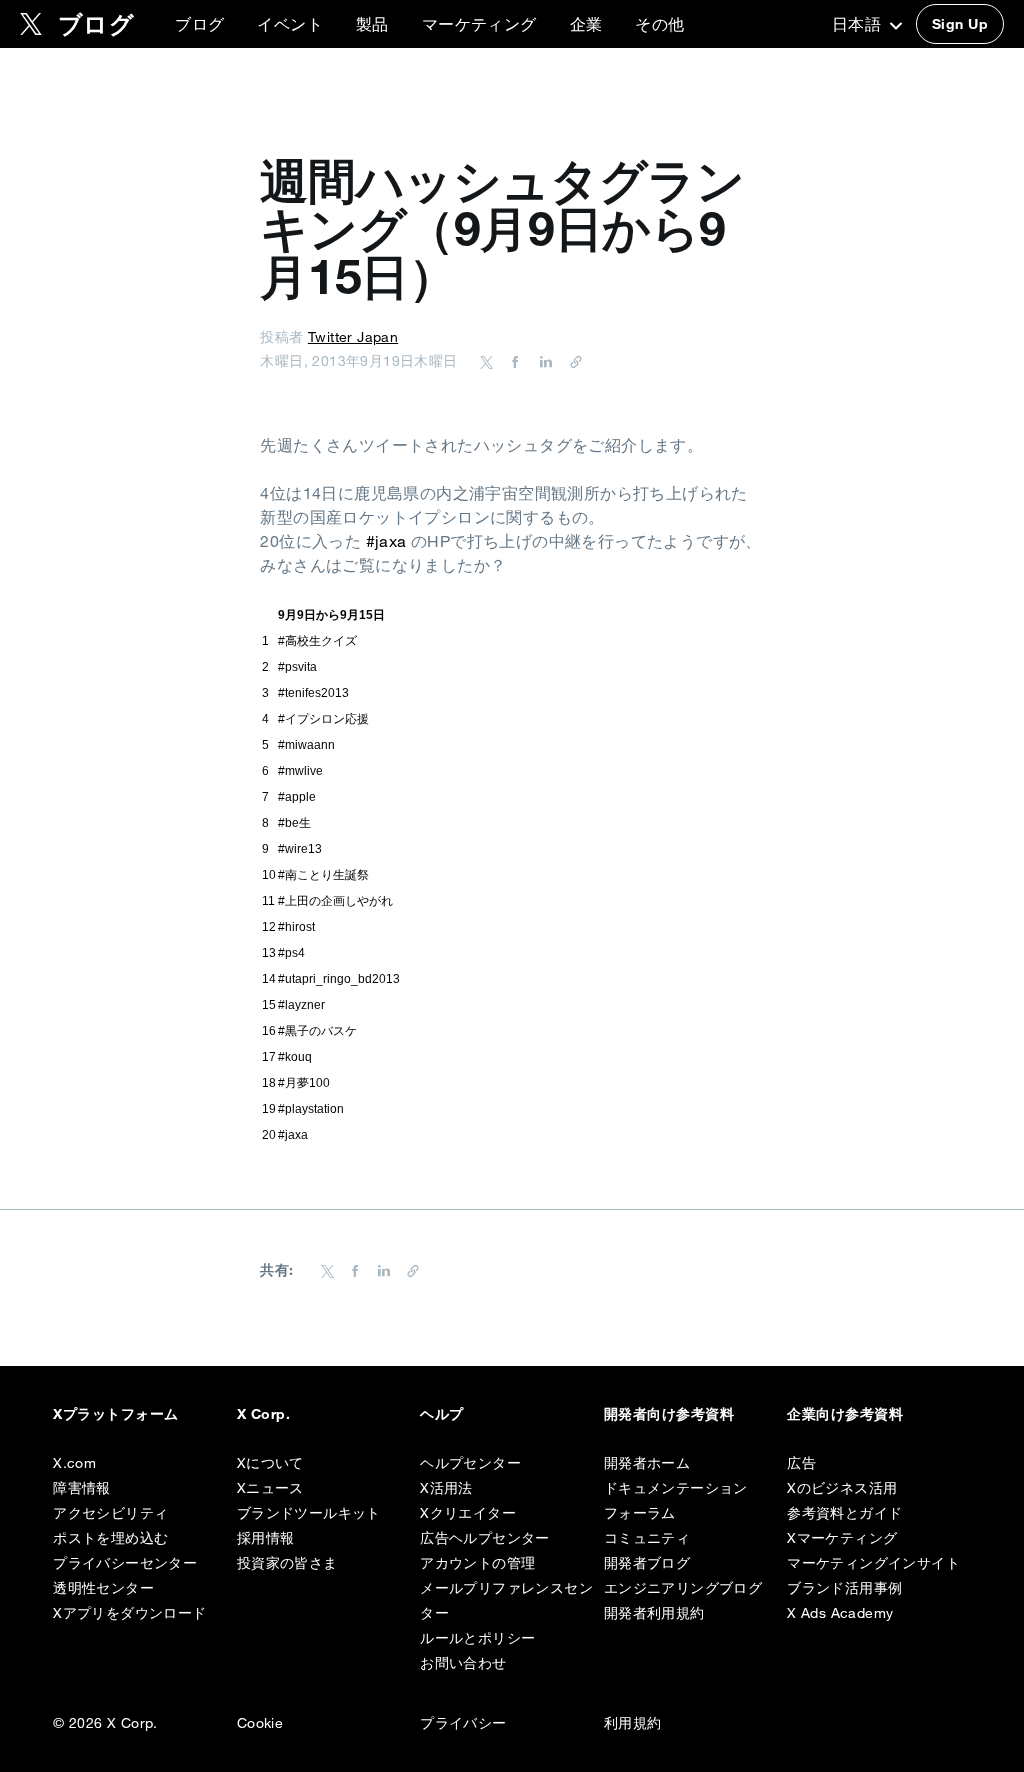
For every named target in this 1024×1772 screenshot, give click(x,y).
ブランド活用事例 (844, 1588)
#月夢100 (304, 1083)
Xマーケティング (842, 1538)
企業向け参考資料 (845, 1414)
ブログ (199, 24)
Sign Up (960, 24)
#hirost (296, 927)
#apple (297, 797)
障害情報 (82, 1488)
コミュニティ (647, 1538)
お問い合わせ (463, 1663)
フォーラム (640, 1513)
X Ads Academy (840, 1613)
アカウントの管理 (477, 1563)
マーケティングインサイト (873, 1563)
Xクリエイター (468, 1513)
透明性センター (103, 1588)
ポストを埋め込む (110, 1538)
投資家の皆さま (287, 1563)
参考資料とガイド (844, 1513)
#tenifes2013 (313, 693)
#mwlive (300, 771)
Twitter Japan (353, 337)
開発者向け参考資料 (669, 1414)
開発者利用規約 (654, 1613)
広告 (801, 1463)
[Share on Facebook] (512, 361)
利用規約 (633, 1723)
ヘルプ (441, 1414)
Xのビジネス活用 (842, 1488)
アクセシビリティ (110, 1513)
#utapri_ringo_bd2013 (339, 979)
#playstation (311, 1109)
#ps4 (291, 953)
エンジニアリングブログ (683, 1588)
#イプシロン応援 (323, 719)
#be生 (294, 823)
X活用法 (446, 1488)
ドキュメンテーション (676, 1488)
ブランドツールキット (309, 1513)
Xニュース (270, 1488)
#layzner (301, 1005)
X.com (74, 1463)
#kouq (295, 1057)
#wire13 (300, 849)
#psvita (297, 667)
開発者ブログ (647, 1563)
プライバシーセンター (125, 1563)
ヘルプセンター (470, 1463)
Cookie (260, 1723)
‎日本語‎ (859, 24)
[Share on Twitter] (487, 361)
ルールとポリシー (477, 1638)
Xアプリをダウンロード (129, 1613)
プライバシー (463, 1723)
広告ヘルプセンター (485, 1538)
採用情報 (266, 1538)
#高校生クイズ (317, 641)
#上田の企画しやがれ (335, 901)
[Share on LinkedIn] (543, 361)
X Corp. (263, 1414)
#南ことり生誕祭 (323, 875)
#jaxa (386, 541)
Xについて (270, 1463)
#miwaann (306, 745)
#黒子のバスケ (317, 1031)
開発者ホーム (647, 1463)
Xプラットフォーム (115, 1414)
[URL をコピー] (571, 361)
